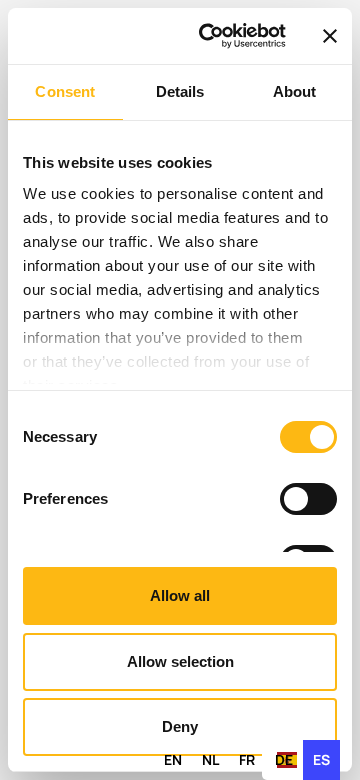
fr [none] (247, 759)
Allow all (180, 595)
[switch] (308, 499)
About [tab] (295, 91)
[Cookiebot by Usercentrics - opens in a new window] (211, 36)
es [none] (321, 759)
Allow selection (180, 661)
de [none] (284, 759)
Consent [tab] (65, 91)
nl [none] (210, 759)
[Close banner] (330, 36)
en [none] (173, 759)
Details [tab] (180, 91)
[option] (173, 760)
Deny (180, 726)
